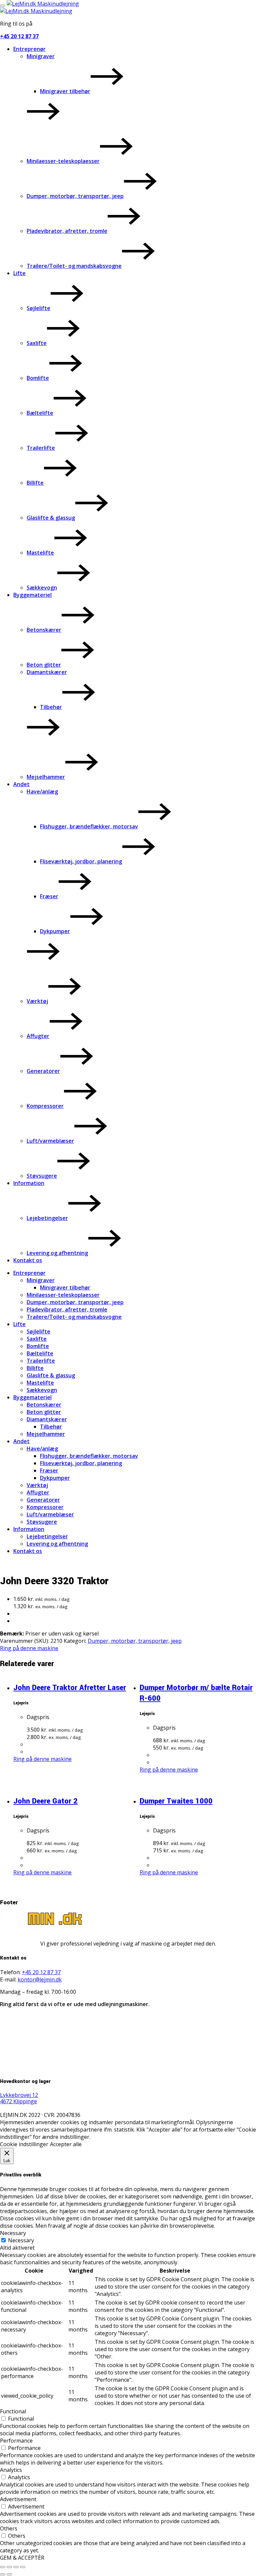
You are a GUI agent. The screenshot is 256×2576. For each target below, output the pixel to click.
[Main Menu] (3, 6)
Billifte (35, 483)
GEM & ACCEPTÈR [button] (22, 2558)
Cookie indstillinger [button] (24, 2144)
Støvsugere (42, 1176)
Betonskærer (44, 630)
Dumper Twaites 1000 (176, 1801)
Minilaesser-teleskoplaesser (63, 161)
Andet (21, 784)
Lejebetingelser (47, 1218)
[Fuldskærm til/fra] (9, 2567)
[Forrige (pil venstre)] (3, 2574)
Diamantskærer (47, 672)
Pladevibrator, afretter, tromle (67, 231)
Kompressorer (45, 1106)
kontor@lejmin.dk (40, 1979)
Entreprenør (29, 49)
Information (29, 1183)
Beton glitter (44, 665)
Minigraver (41, 56)
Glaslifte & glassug (51, 518)
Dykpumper (55, 931)
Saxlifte (37, 343)
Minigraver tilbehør (65, 91)
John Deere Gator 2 (45, 1801)
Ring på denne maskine (29, 1648)
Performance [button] (16, 2441)
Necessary (21, 2240)
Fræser (49, 896)
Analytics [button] (11, 2470)
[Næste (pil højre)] (9, 2574)
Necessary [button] (13, 2233)
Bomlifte (38, 378)
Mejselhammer (46, 777)
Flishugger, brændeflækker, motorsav (89, 826)
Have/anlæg (42, 791)
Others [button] (9, 2528)
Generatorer (43, 1071)
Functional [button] (13, 2411)
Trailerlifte (41, 448)
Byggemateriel (32, 595)
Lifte (19, 273)
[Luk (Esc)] (23, 2567)
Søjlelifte (38, 308)
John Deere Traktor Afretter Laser (70, 1688)
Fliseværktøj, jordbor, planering (81, 861)
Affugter (38, 1036)
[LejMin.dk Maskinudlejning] (43, 4)
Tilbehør (51, 707)
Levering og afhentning (57, 1253)
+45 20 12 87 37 (19, 36)
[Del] (16, 2567)
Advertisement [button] (18, 2499)
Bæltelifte (40, 413)
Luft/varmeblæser (50, 1141)
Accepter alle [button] (66, 2144)
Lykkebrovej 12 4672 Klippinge (19, 2098)
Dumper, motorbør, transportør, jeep (75, 196)
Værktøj (37, 1001)
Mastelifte (40, 553)
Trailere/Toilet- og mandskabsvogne (74, 266)
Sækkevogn (42, 588)
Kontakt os (28, 1260)
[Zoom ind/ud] (3, 2567)
